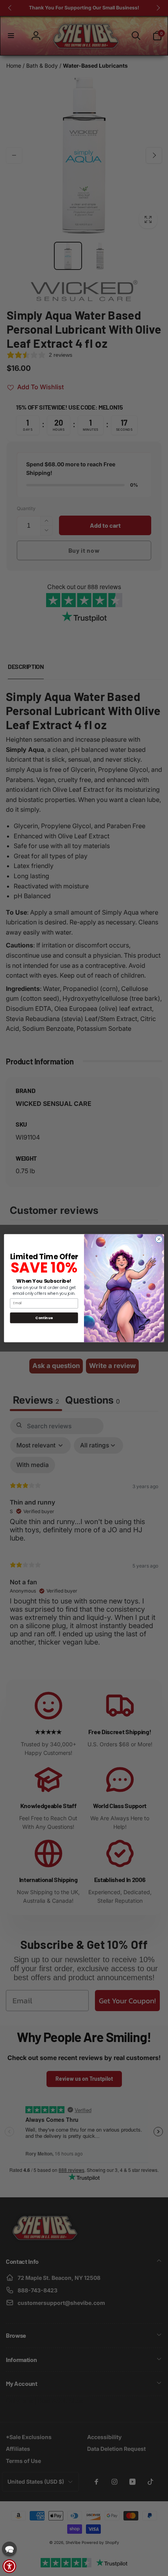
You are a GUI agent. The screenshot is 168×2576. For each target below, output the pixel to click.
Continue (44, 1317)
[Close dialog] (159, 1239)
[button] (9, 2549)
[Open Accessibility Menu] (9, 2566)
